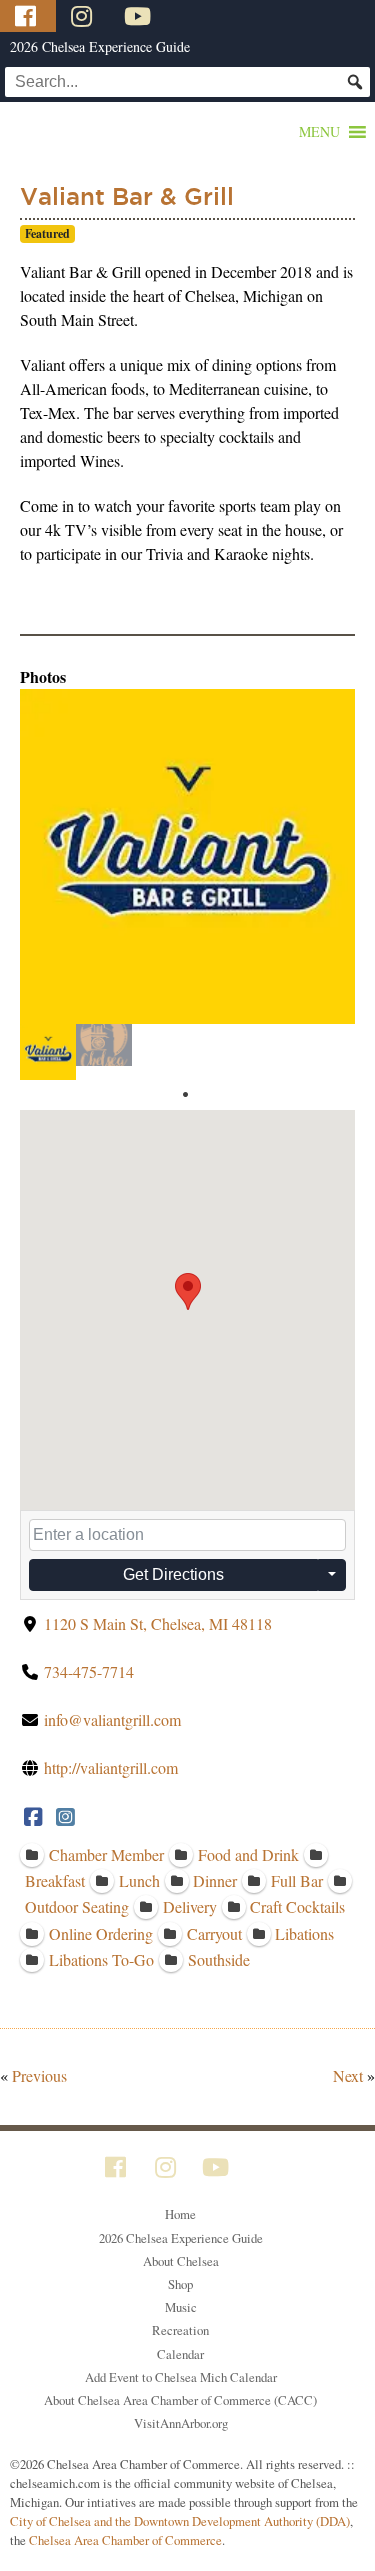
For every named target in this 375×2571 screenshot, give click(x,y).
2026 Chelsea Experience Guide (100, 46)
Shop (180, 2284)
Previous (39, 2075)
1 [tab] (185, 1095)
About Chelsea (181, 2261)
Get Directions (173, 1574)
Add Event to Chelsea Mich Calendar (181, 2377)
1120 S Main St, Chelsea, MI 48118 (158, 1623)
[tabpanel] (48, 1052)
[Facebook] (28, 16)
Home (180, 2214)
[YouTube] (140, 16)
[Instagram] (84, 16)
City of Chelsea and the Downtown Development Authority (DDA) (180, 2521)
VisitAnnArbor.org (181, 2423)
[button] (319, 132)
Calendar (180, 2354)
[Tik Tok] (193, 16)
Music (181, 2307)
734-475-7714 (89, 1671)
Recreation (180, 2330)
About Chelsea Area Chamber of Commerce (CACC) (180, 2400)
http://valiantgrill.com (111, 1767)
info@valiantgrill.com (112, 1719)
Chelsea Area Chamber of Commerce (125, 2540)
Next (348, 2075)
